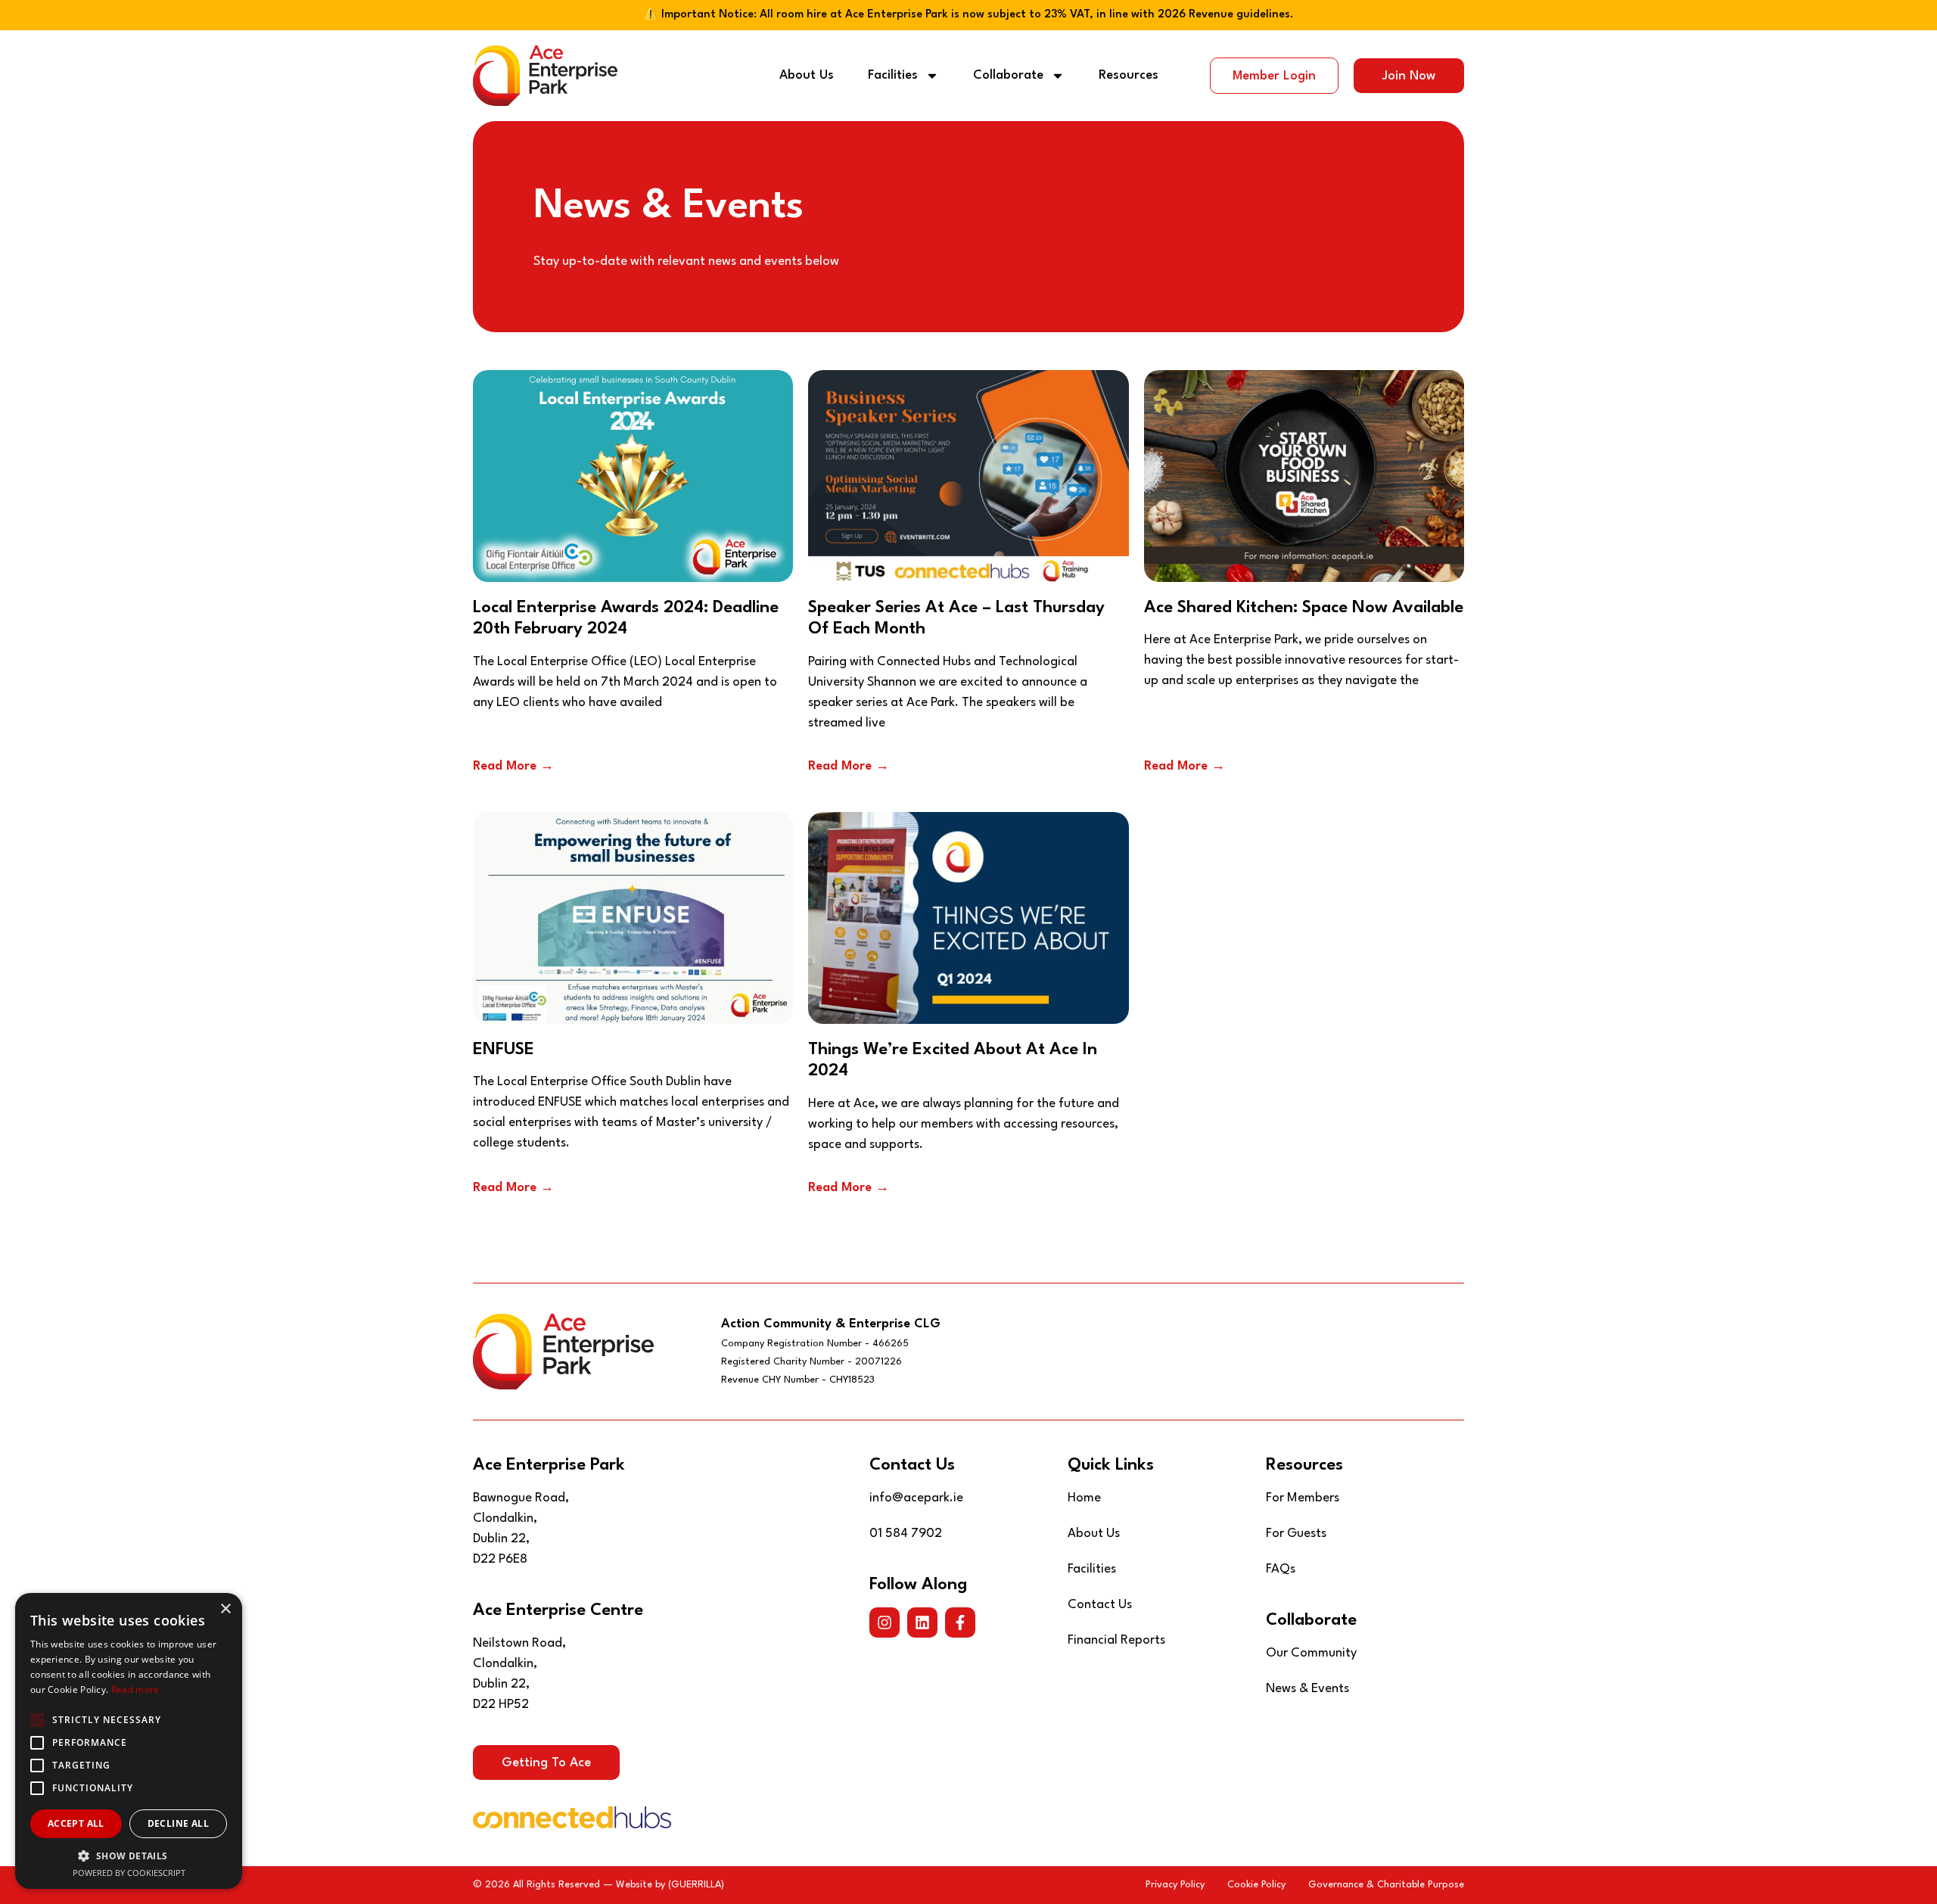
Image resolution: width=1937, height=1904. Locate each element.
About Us (807, 75)
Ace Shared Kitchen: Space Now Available (1304, 608)
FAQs (1281, 1569)
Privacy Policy (1175, 1885)
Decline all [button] (178, 1823)
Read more (135, 1689)
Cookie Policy (1256, 1885)
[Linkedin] (922, 1622)
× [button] (225, 1609)
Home (1084, 1498)
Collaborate (1008, 75)
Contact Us (1100, 1605)
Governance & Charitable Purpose (1386, 1885)
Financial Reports (1116, 1640)
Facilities (893, 75)
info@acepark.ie (916, 1498)
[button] (129, 1856)
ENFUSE (504, 1050)
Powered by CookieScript (129, 1873)
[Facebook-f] (960, 1622)
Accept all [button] (76, 1823)
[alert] (129, 1741)
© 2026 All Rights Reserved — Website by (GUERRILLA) (599, 1885)
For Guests (1296, 1534)
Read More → (513, 766)
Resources (1129, 75)
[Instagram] (885, 1622)
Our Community (1311, 1653)
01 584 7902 (906, 1534)
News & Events (1307, 1689)
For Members (1303, 1498)
